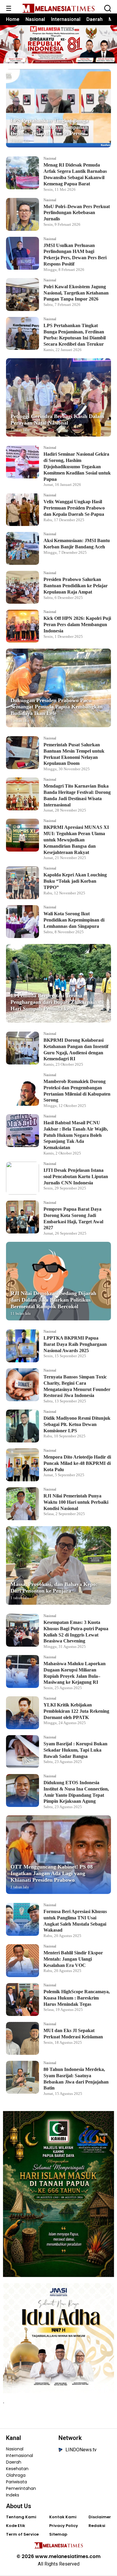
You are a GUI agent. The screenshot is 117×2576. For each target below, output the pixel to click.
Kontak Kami (63, 2517)
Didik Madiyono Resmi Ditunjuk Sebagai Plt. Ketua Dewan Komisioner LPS (77, 1424)
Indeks (13, 2495)
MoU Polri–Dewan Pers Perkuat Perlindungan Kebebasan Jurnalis (77, 213)
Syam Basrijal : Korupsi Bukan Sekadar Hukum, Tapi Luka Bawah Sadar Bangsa (75, 1750)
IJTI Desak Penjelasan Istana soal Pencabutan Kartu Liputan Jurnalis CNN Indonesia (76, 1176)
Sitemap (58, 2534)
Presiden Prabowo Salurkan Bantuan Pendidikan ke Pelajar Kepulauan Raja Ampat (76, 586)
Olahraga (16, 2475)
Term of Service (22, 2534)
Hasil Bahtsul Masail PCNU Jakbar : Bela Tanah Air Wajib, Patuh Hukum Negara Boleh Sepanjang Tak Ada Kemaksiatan (76, 1135)
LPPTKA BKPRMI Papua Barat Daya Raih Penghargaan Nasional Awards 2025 (75, 1344)
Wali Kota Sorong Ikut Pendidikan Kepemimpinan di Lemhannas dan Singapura (74, 920)
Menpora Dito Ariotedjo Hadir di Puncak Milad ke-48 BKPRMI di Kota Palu (77, 1463)
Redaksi (97, 2526)
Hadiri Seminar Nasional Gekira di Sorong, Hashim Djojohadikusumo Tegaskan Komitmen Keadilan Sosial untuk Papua (77, 466)
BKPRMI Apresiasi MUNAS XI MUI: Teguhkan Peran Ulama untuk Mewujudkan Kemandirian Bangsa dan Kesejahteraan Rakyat (76, 840)
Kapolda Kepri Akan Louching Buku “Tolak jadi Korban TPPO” (75, 881)
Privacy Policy (64, 2526)
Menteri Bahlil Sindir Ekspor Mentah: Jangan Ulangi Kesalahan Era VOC (73, 1959)
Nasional (35, 19)
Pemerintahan (21, 2488)
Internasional (66, 19)
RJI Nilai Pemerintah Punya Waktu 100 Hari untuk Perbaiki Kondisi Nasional (76, 1502)
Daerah (94, 19)
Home (13, 19)
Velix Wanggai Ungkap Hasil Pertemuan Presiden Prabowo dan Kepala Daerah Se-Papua (74, 508)
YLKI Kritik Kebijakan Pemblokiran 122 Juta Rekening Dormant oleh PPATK (76, 1711)
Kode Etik (16, 2526)
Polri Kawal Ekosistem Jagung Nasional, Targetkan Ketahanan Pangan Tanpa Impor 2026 (76, 293)
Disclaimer (100, 2517)
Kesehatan (17, 2469)
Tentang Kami (21, 2517)
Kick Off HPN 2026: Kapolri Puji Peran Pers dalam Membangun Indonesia (77, 624)
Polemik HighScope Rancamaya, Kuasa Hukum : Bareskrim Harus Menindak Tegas (77, 1998)
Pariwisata (16, 2482)
